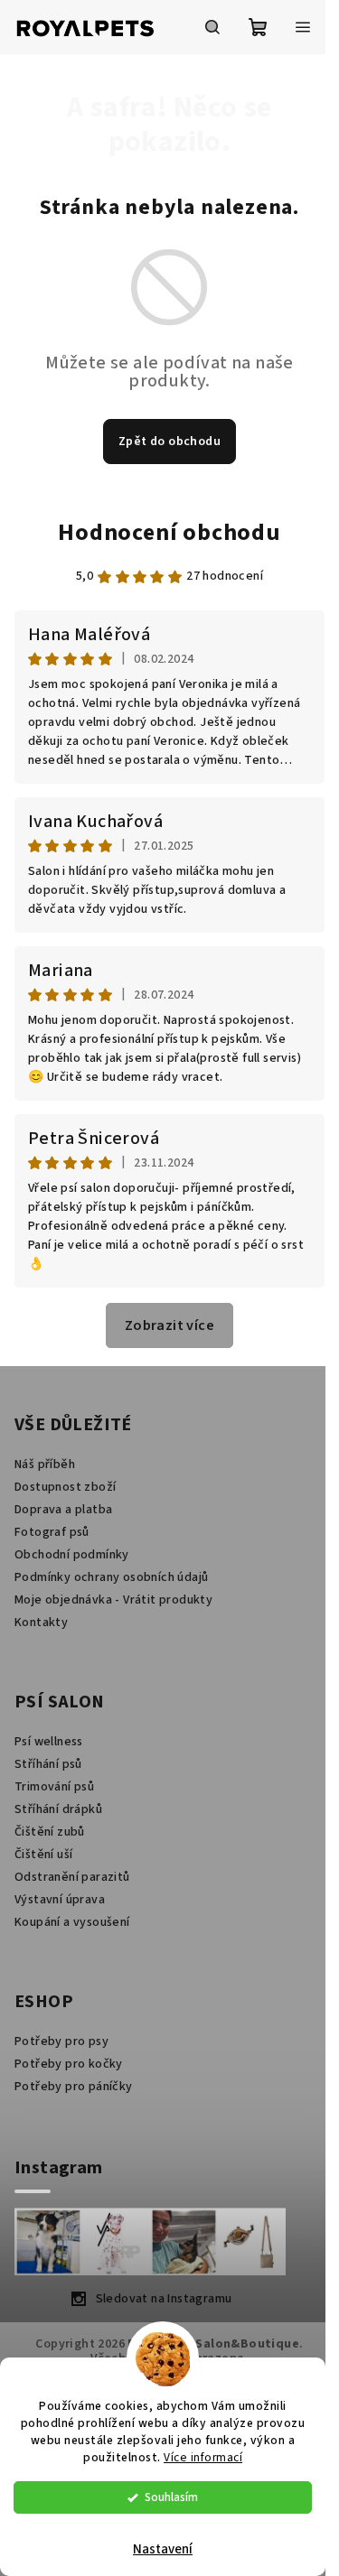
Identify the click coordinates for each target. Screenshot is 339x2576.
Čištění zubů (50, 1832)
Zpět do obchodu (169, 442)
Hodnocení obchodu (169, 532)
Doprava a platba (63, 1510)
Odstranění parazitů (72, 1877)
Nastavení (163, 2549)
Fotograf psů (52, 1532)
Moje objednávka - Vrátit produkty (113, 1600)
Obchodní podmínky (72, 1555)
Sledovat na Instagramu (164, 2299)
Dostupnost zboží (65, 1487)
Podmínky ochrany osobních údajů (111, 1577)
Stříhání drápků (58, 1809)
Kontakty (41, 1623)
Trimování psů (54, 1787)
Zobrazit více (169, 1325)
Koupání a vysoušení (72, 1922)
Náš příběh (45, 1465)
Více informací (203, 2457)
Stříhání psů (48, 1764)
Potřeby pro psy (61, 2041)
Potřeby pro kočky (69, 2064)
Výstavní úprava (60, 1900)
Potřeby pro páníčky (74, 2087)
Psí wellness (49, 1742)
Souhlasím (171, 2497)
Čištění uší (43, 1855)
